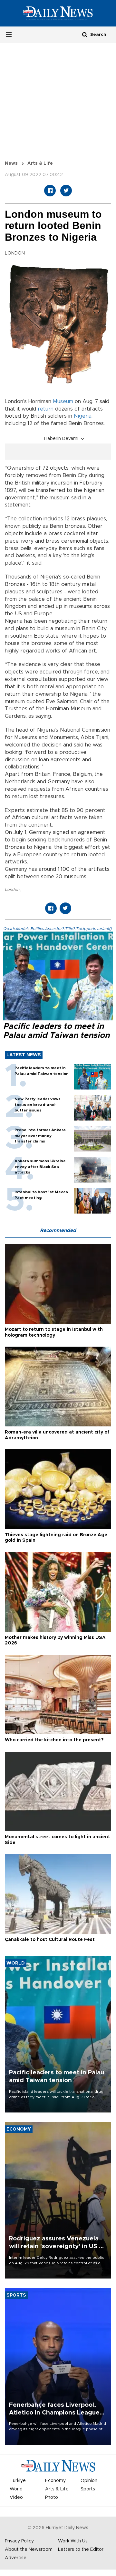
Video (16, 2498)
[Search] (85, 34)
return (46, 409)
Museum (63, 402)
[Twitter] (66, 191)
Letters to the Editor (81, 2550)
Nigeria (83, 416)
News (11, 163)
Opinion (89, 2481)
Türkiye (18, 2481)
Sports (88, 2489)
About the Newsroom (29, 2550)
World (16, 2489)
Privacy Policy (19, 2541)
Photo (52, 2498)
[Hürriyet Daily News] (58, 13)
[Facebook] (50, 191)
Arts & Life (40, 163)
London (13, 890)
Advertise (16, 2558)
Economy (55, 2481)
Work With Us (73, 2541)
